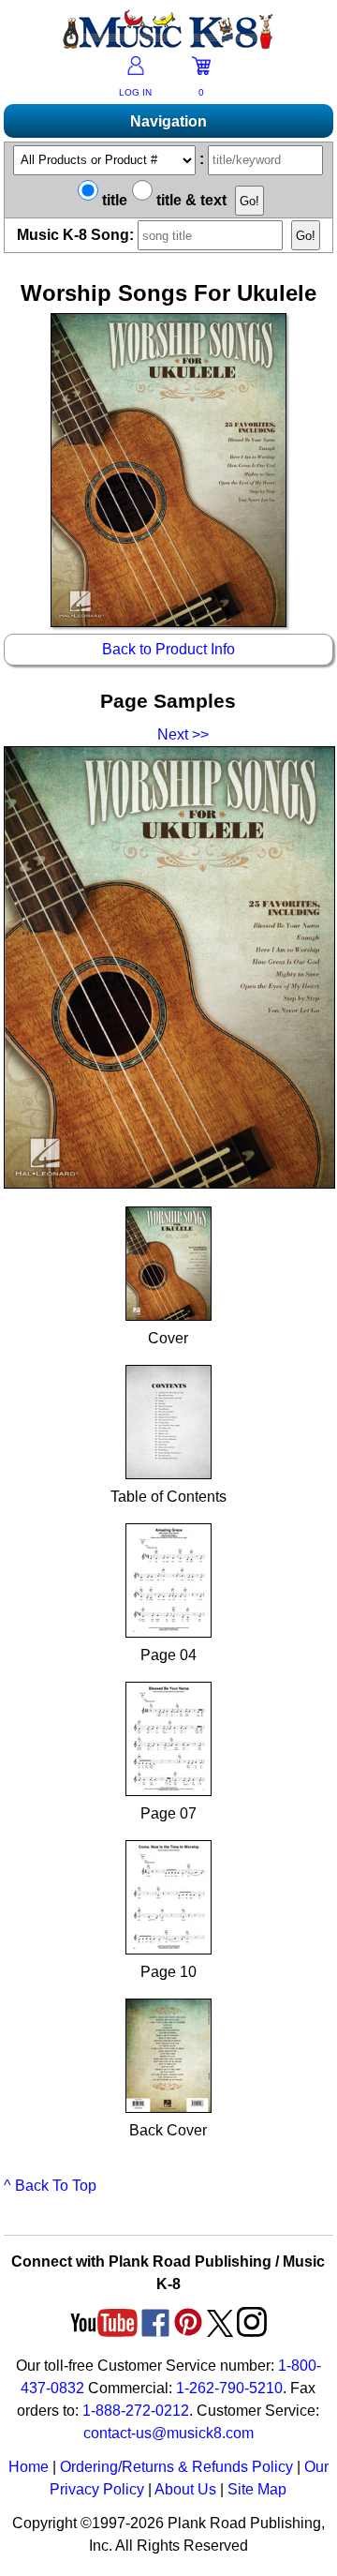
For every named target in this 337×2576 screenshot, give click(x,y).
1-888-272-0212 (136, 2411)
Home (29, 2467)
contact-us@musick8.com (168, 2433)
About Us (185, 2489)
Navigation (168, 121)
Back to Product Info (168, 649)
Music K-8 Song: (77, 235)
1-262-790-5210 (229, 2388)
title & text (190, 200)
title (113, 200)
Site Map (257, 2489)
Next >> (183, 734)
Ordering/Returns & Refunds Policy (176, 2467)
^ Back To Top (50, 2186)
